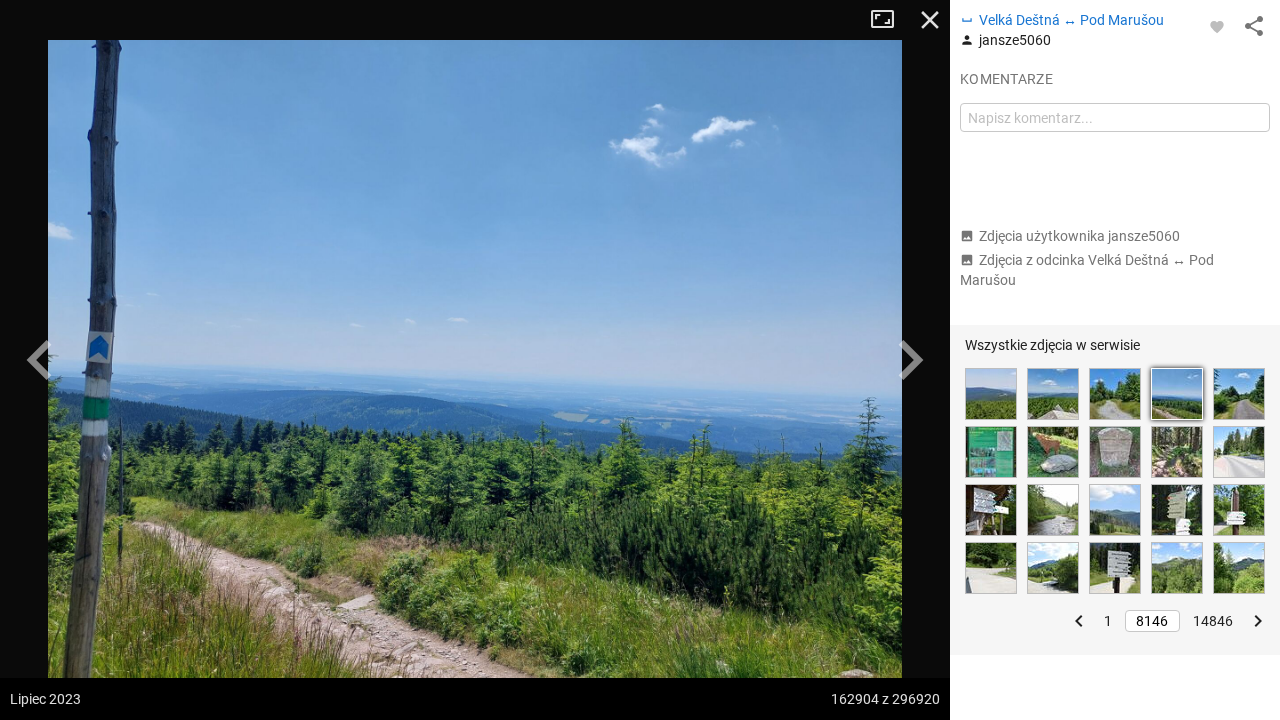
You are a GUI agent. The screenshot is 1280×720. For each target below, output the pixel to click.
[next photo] (910, 360)
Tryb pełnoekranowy (890, 20)
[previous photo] (40, 360)
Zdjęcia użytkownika (1079, 236)
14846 (1213, 621)
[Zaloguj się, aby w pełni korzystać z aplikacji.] (1217, 26)
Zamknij (930, 20)
